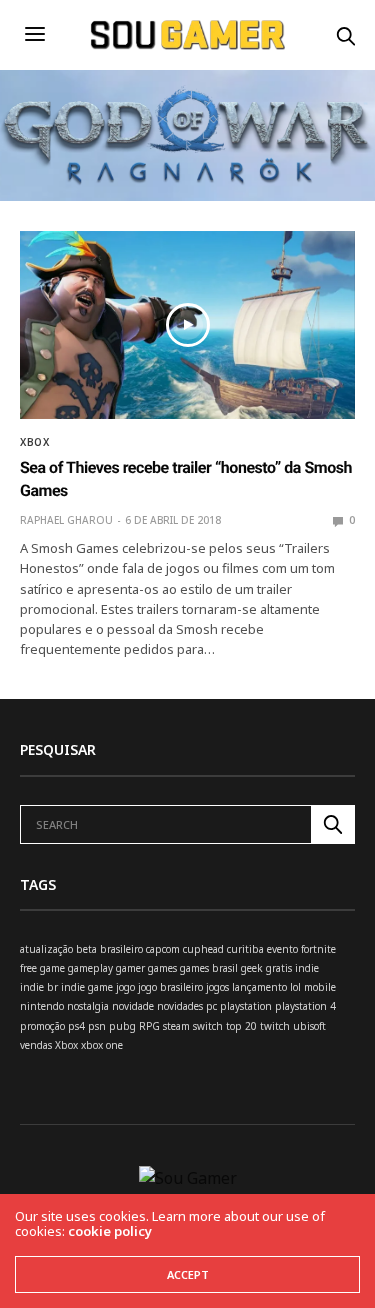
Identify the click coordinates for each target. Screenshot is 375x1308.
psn (97, 1026)
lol (295, 987)
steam (176, 1026)
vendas (36, 1045)
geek (252, 968)
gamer (130, 968)
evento (282, 949)
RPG (149, 1026)
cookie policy (110, 1231)
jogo (125, 987)
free (28, 968)
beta (86, 949)
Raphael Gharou (66, 520)
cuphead (203, 949)
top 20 (241, 1026)
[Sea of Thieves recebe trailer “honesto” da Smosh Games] (187, 325)
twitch (275, 1026)
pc (211, 1006)
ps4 (76, 1026)
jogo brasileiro (170, 987)
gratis (279, 968)
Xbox (34, 442)
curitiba (245, 949)
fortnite (318, 949)
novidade (133, 1006)
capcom (163, 949)
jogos (217, 987)
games (162, 968)
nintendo (42, 1006)
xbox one (102, 1045)
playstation (246, 1006)
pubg (122, 1026)
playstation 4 (305, 1006)
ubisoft (309, 1026)
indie (307, 968)
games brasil (209, 968)
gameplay (90, 968)
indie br (39, 987)
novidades (180, 1006)
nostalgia (88, 1006)
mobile (320, 987)
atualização (46, 949)
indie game (87, 987)
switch (208, 1026)
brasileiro (121, 949)
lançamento (259, 987)
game (52, 968)
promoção (42, 1026)
